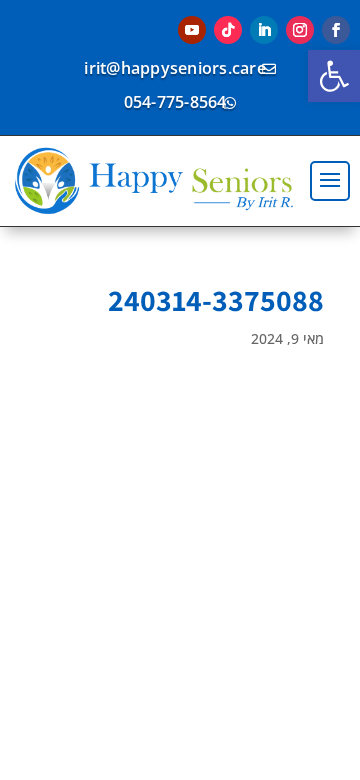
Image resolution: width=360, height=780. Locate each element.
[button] (334, 76)
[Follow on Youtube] (192, 30)
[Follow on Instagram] (300, 30)
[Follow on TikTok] (228, 30)
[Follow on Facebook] (336, 30)
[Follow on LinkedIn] (264, 30)
